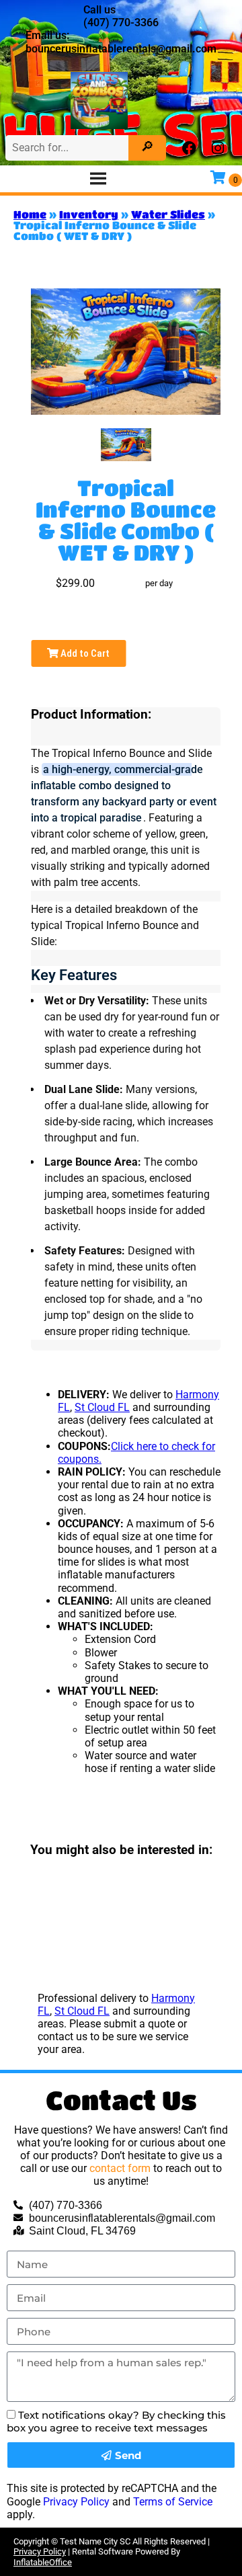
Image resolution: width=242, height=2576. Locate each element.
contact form (120, 2168)
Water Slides (168, 214)
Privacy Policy (76, 2502)
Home (30, 214)
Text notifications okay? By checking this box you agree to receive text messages (116, 2421)
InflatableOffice (43, 2562)
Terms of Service (173, 2502)
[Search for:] (69, 148)
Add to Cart (84, 653)
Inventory (89, 214)
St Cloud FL (102, 1407)
